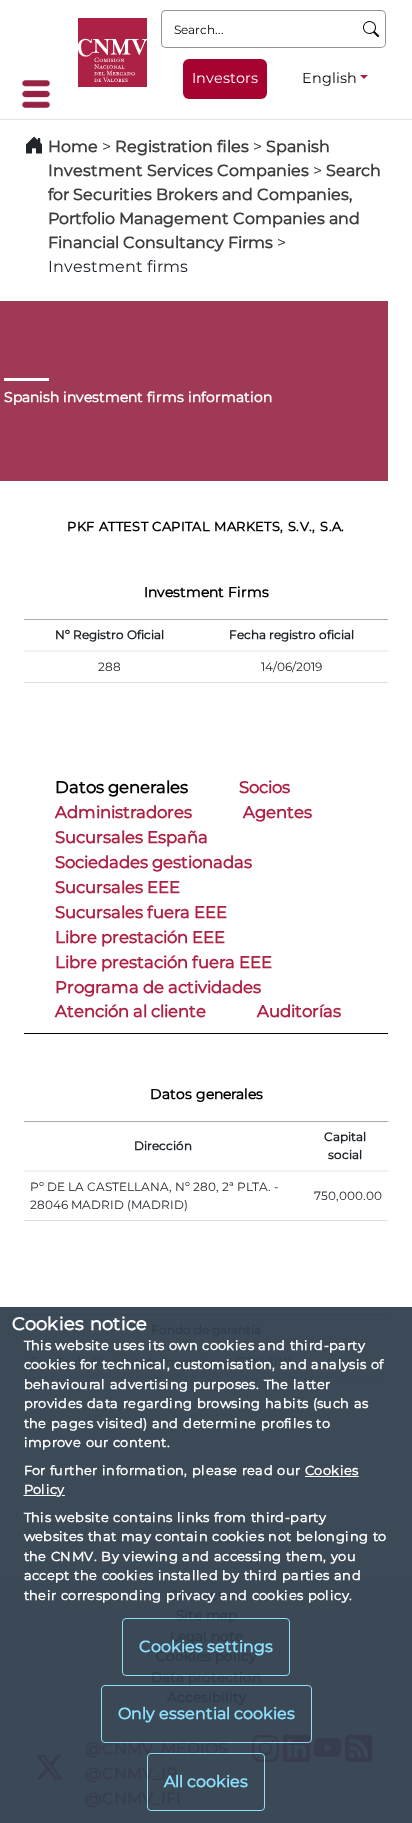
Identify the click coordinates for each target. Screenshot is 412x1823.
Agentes (277, 812)
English (329, 78)
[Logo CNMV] (112, 52)
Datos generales (121, 787)
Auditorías (299, 1011)
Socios (264, 787)
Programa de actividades (158, 987)
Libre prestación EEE (140, 937)
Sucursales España (131, 837)
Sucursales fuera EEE (141, 912)
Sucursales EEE (117, 887)
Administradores (123, 812)
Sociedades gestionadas (153, 862)
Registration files (182, 146)
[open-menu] (42, 94)
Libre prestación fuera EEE (163, 962)
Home (73, 146)
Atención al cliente (130, 1011)
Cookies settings (206, 1646)
